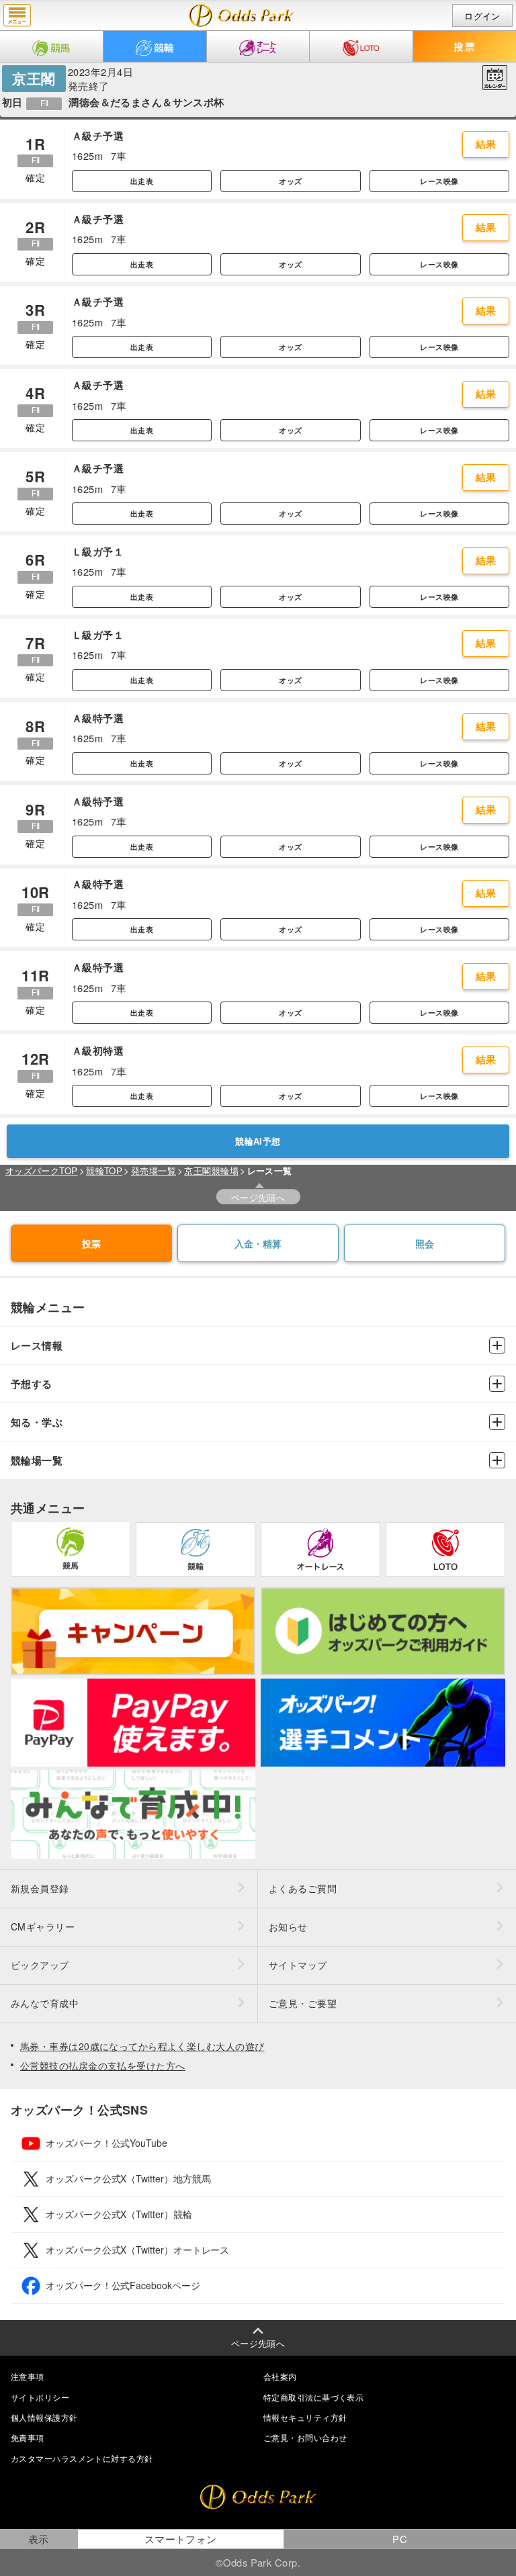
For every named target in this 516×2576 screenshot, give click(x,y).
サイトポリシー (40, 2397)
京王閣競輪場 (211, 1170)
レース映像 (439, 181)
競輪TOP (104, 1170)
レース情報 (37, 1346)
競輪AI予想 (258, 1141)
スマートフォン (181, 2539)
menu (17, 15)
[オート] (258, 46)
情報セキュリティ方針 (305, 2417)
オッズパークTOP (42, 1170)
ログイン (482, 16)
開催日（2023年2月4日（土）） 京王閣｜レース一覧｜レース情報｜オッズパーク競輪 (242, 15)
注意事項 (28, 2376)
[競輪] (155, 46)
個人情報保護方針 (44, 2417)
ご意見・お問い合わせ (305, 2437)
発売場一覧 (154, 1170)
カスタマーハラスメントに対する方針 (82, 2458)
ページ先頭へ (258, 1197)
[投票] (465, 46)
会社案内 (280, 2376)
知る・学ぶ (37, 1422)
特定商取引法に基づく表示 (313, 2397)
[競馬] (51, 46)
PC (400, 2539)
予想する (32, 1384)
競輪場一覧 (37, 1461)
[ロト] (361, 46)
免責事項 (28, 2437)
